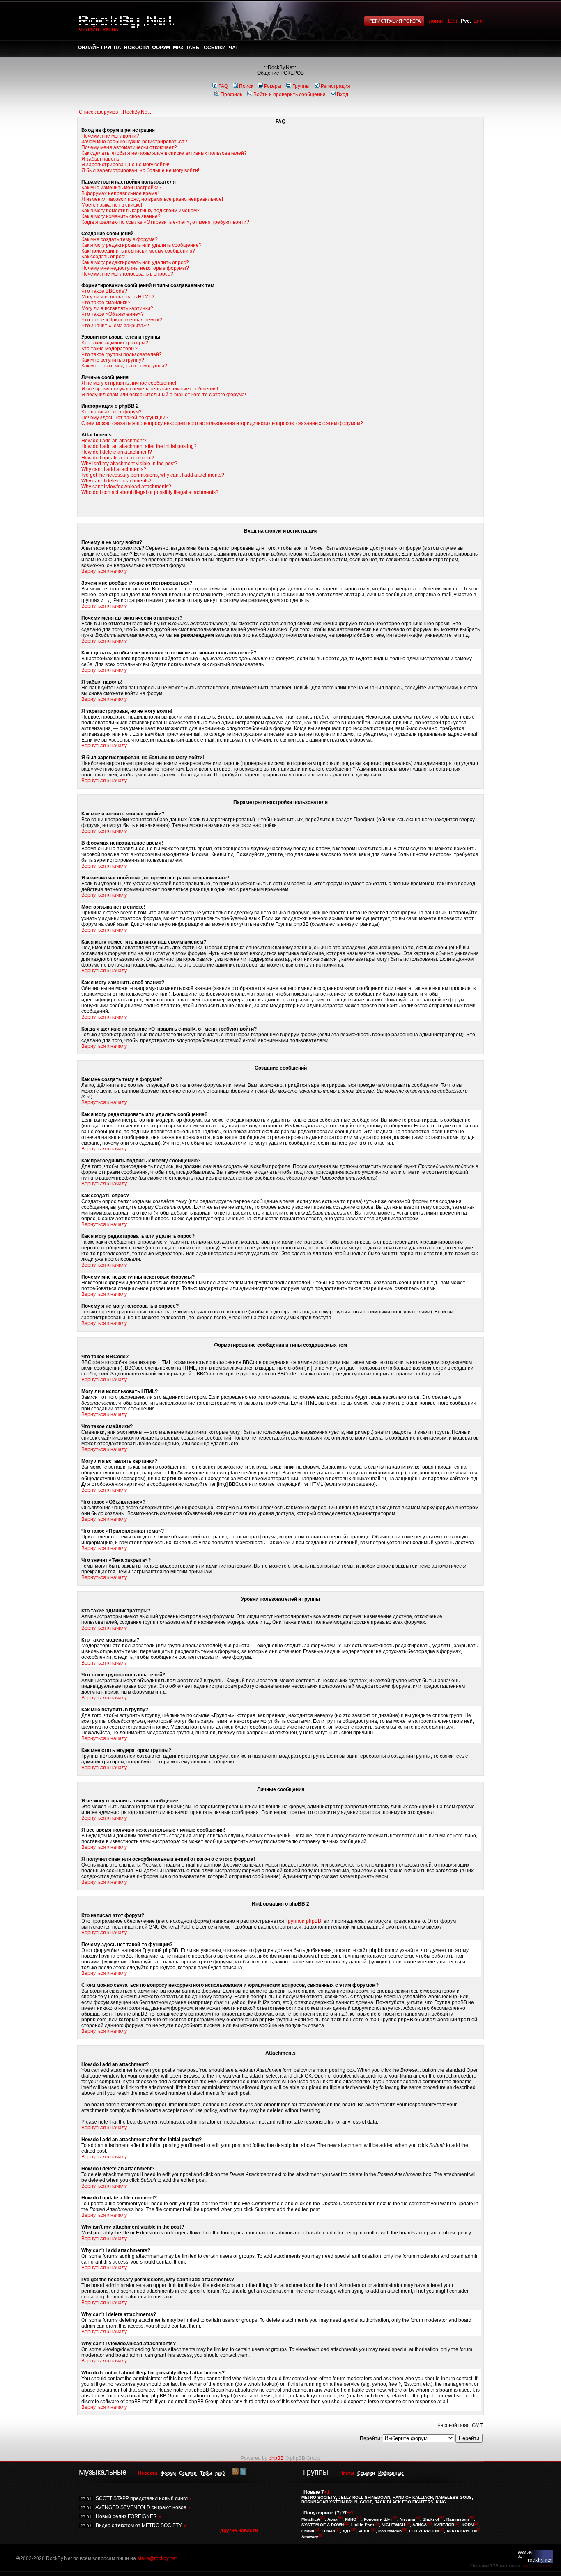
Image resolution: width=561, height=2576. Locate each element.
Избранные (391, 2473)
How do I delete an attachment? (117, 452)
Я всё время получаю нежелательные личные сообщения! (150, 389)
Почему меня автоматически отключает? (129, 147)
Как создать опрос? (104, 257)
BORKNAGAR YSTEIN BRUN (329, 2502)
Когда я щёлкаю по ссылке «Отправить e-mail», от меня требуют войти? (165, 222)
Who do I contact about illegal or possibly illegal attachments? (150, 492)
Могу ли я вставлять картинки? (117, 308)
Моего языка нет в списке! (112, 205)
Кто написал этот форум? (112, 412)
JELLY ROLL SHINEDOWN (364, 2497)
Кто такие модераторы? (109, 349)
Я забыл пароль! (101, 159)
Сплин (308, 2531)
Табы (193, 48)
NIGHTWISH (393, 2525)
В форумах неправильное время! (120, 193)
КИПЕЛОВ (444, 2525)
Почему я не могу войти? (110, 136)
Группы (301, 86)
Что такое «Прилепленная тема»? (122, 320)
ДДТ (347, 2531)
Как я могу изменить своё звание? (121, 216)
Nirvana (407, 2519)
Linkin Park (363, 2525)
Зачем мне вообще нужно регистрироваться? (134, 142)
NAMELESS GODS (454, 2497)
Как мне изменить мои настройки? (121, 188)
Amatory (310, 2537)
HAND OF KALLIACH (413, 2497)
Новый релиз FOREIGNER (126, 2516)
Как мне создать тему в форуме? (120, 239)
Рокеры (273, 86)
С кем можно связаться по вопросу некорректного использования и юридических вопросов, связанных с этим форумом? (222, 423)
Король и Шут (378, 2519)
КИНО (351, 2519)
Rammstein (458, 2519)
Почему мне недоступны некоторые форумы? (135, 268)
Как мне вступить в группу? (113, 360)
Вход (343, 94)
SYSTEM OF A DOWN (323, 2525)
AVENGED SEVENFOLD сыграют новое (141, 2507)
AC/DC (364, 2531)
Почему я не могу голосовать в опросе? (127, 274)
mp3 (178, 48)
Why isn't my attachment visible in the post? (129, 464)
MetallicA (311, 2519)
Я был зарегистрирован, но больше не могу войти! (140, 170)
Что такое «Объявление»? (113, 314)
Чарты (347, 2473)
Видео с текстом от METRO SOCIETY (139, 2525)
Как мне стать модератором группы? (124, 366)
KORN (468, 2525)
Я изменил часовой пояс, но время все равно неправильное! (152, 199)
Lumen (328, 2531)
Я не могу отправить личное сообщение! (129, 383)
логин (436, 21)
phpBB (276, 2458)
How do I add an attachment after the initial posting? (139, 446)
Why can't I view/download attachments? (126, 487)
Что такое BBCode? (104, 291)
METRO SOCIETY (319, 2497)
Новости (137, 48)
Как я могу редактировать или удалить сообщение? (141, 245)
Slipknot (431, 2519)
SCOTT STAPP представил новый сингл (142, 2498)
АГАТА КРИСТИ (462, 2531)
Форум (161, 48)
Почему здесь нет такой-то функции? (125, 418)
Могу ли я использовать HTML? (118, 297)
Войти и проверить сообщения (290, 94)
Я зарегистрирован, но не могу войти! (125, 165)
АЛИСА (420, 2525)
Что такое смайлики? (106, 303)
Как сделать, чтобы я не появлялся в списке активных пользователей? (164, 153)
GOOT (366, 2502)
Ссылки (215, 48)
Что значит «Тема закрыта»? (115, 326)
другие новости (239, 2530)
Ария (332, 2519)
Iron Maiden (390, 2531)
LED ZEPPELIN (424, 2531)
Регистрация (336, 86)
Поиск (246, 86)
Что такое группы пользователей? (122, 354)
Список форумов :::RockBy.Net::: (116, 112)
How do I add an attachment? (114, 441)
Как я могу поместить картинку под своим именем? (140, 211)
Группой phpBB (303, 1921)
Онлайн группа (100, 48)
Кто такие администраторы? (115, 343)
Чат (233, 48)
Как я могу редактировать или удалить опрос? (135, 262)
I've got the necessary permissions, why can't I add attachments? (153, 475)
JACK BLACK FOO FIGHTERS (404, 2502)
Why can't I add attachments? (114, 469)
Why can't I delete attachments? (116, 481)
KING (441, 2502)
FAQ (223, 86)
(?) (338, 2513)
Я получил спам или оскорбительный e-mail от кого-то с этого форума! (164, 395)
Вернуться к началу (104, 571)
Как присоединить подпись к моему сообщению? (138, 251)
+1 (327, 2492)
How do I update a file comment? (118, 458)
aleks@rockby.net (157, 2558)
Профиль (231, 94)
